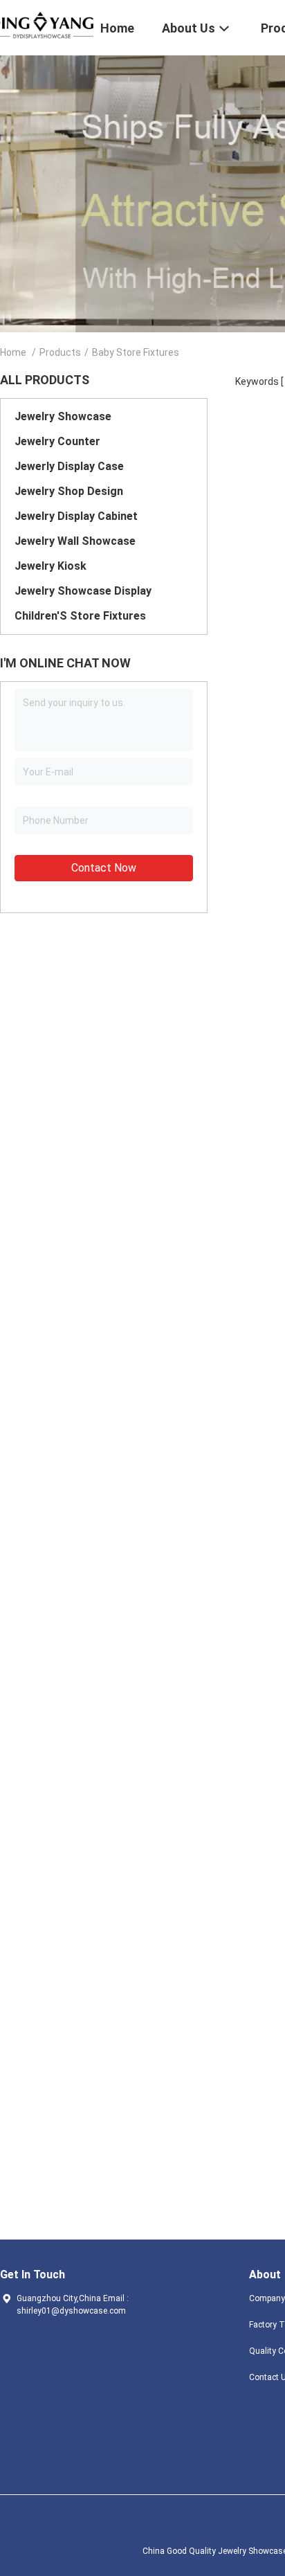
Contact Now (104, 868)
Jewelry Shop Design (69, 491)
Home (13, 352)
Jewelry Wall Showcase (75, 541)
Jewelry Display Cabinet (76, 516)
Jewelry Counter (57, 441)
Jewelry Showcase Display (83, 591)
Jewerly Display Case (69, 466)
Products (60, 352)
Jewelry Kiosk (50, 566)
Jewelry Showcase (63, 416)
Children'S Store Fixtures (80, 616)
